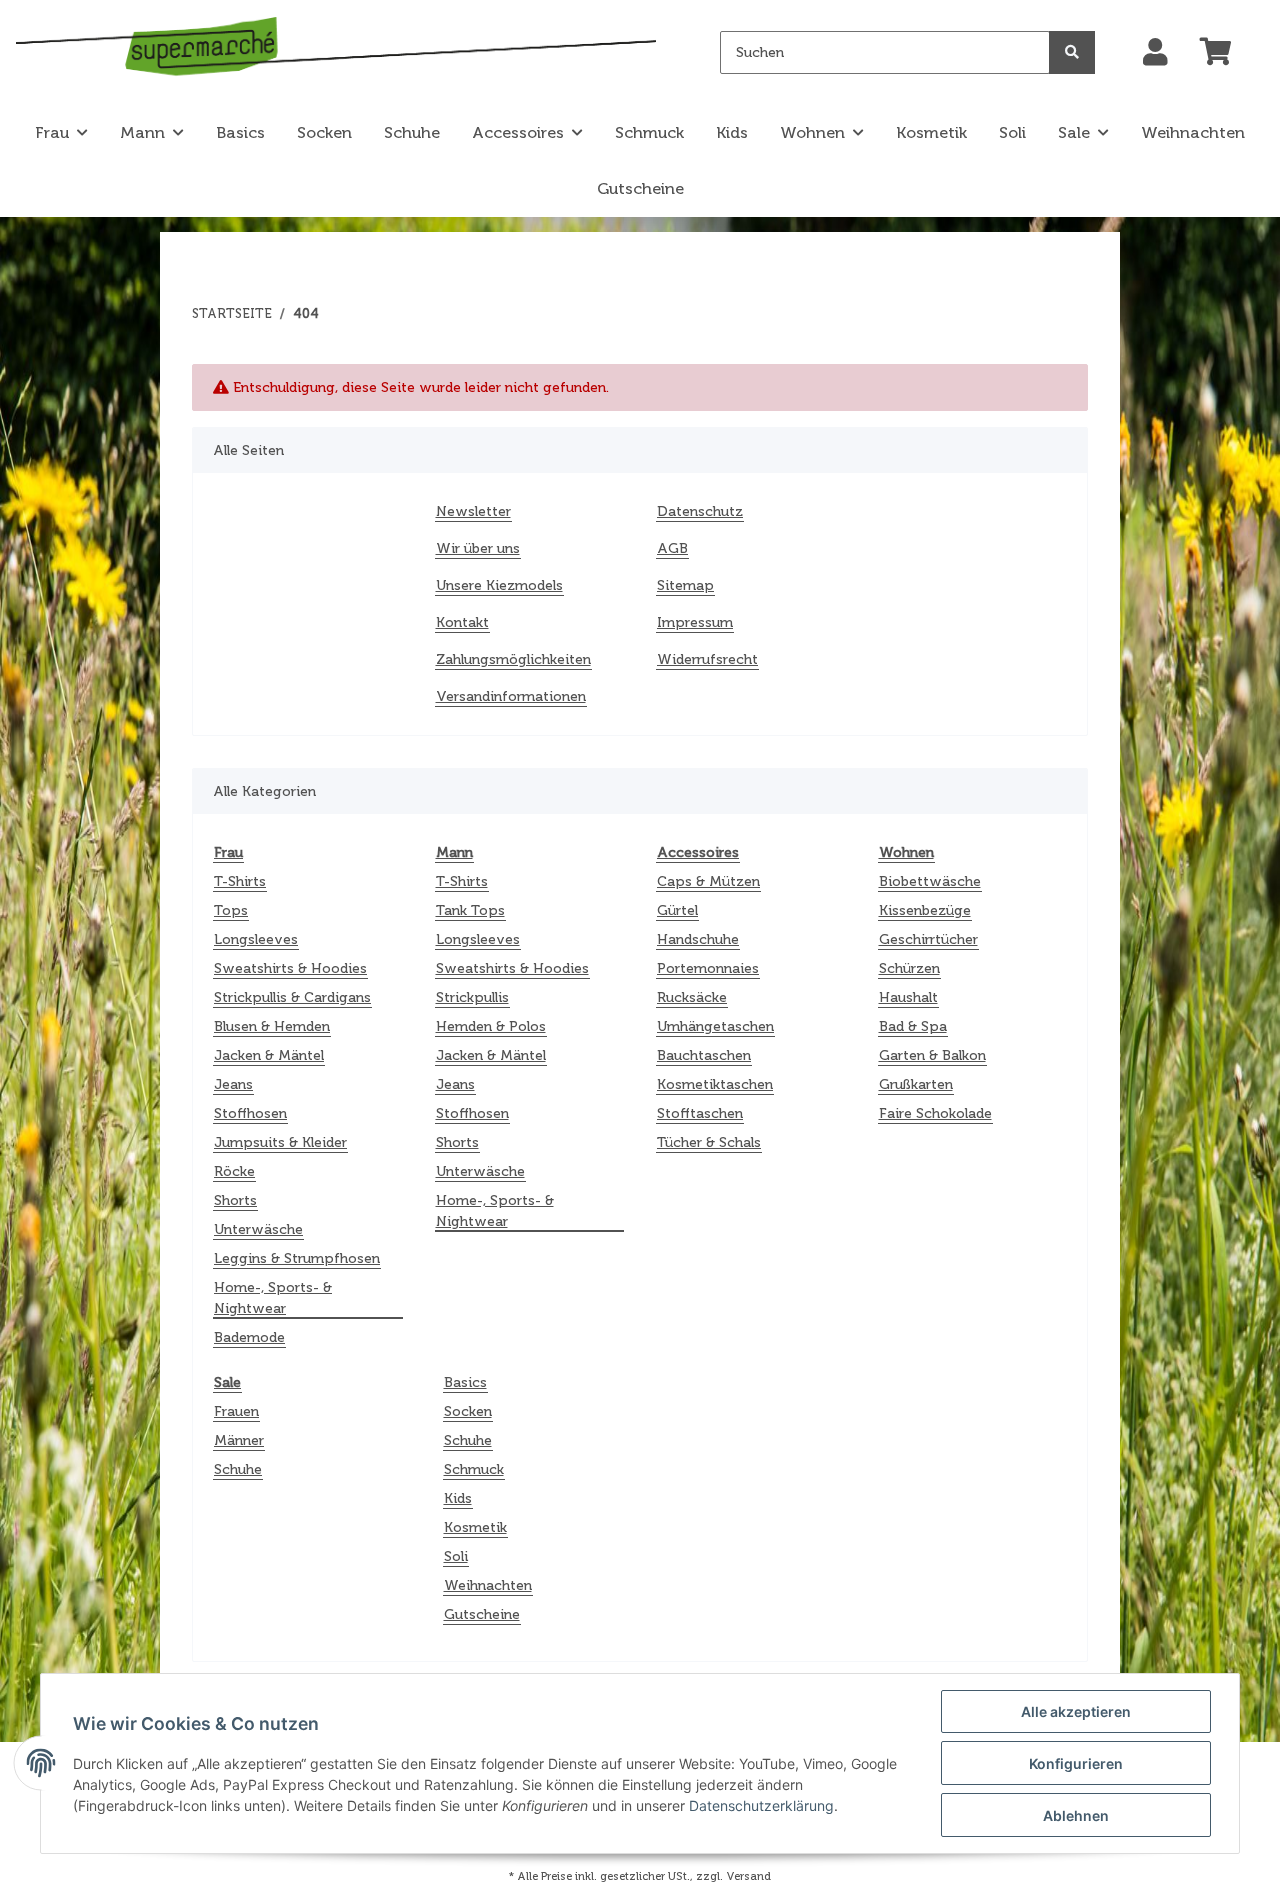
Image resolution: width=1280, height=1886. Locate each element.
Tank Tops (470, 910)
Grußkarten (916, 1084)
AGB (672, 548)
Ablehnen (1076, 1815)
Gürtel (677, 910)
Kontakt (462, 622)
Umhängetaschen (715, 1026)
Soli (456, 1556)
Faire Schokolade (935, 1113)
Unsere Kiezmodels (499, 585)
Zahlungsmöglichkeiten (513, 659)
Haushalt (908, 997)
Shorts (235, 1200)
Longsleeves (256, 939)
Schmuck (474, 1469)
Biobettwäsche (930, 881)
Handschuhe (698, 939)
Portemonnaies (708, 968)
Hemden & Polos (491, 1026)
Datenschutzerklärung (761, 1805)
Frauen (236, 1411)
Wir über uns (478, 548)
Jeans (233, 1084)
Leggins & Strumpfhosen (297, 1258)
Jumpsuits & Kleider (280, 1142)
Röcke (234, 1171)
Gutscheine (482, 1614)
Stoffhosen (250, 1113)
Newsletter (473, 511)
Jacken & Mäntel (269, 1055)
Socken (468, 1411)
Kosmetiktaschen (715, 1084)
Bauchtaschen (704, 1055)
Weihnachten (488, 1585)
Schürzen (909, 968)
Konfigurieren (1076, 1763)
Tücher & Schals (709, 1142)
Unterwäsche (258, 1229)
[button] (1155, 53)
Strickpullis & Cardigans (292, 997)
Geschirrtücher (928, 939)
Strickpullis (472, 997)
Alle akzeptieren (1076, 1711)
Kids (458, 1498)
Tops (231, 910)
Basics (465, 1382)
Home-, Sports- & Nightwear (273, 1298)
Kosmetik (475, 1527)
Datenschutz (700, 511)
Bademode (249, 1337)
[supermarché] (336, 49)
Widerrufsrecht (707, 659)
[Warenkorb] (1224, 53)
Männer (239, 1440)
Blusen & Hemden (272, 1026)
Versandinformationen (511, 696)
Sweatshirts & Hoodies (290, 968)
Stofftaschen (700, 1113)
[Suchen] (1072, 52)
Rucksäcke (692, 997)
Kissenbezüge (925, 910)
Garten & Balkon (932, 1055)
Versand (748, 1876)
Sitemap (685, 585)
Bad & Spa (913, 1026)
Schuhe (238, 1469)
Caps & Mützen (708, 881)
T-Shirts (240, 881)
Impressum (695, 622)
